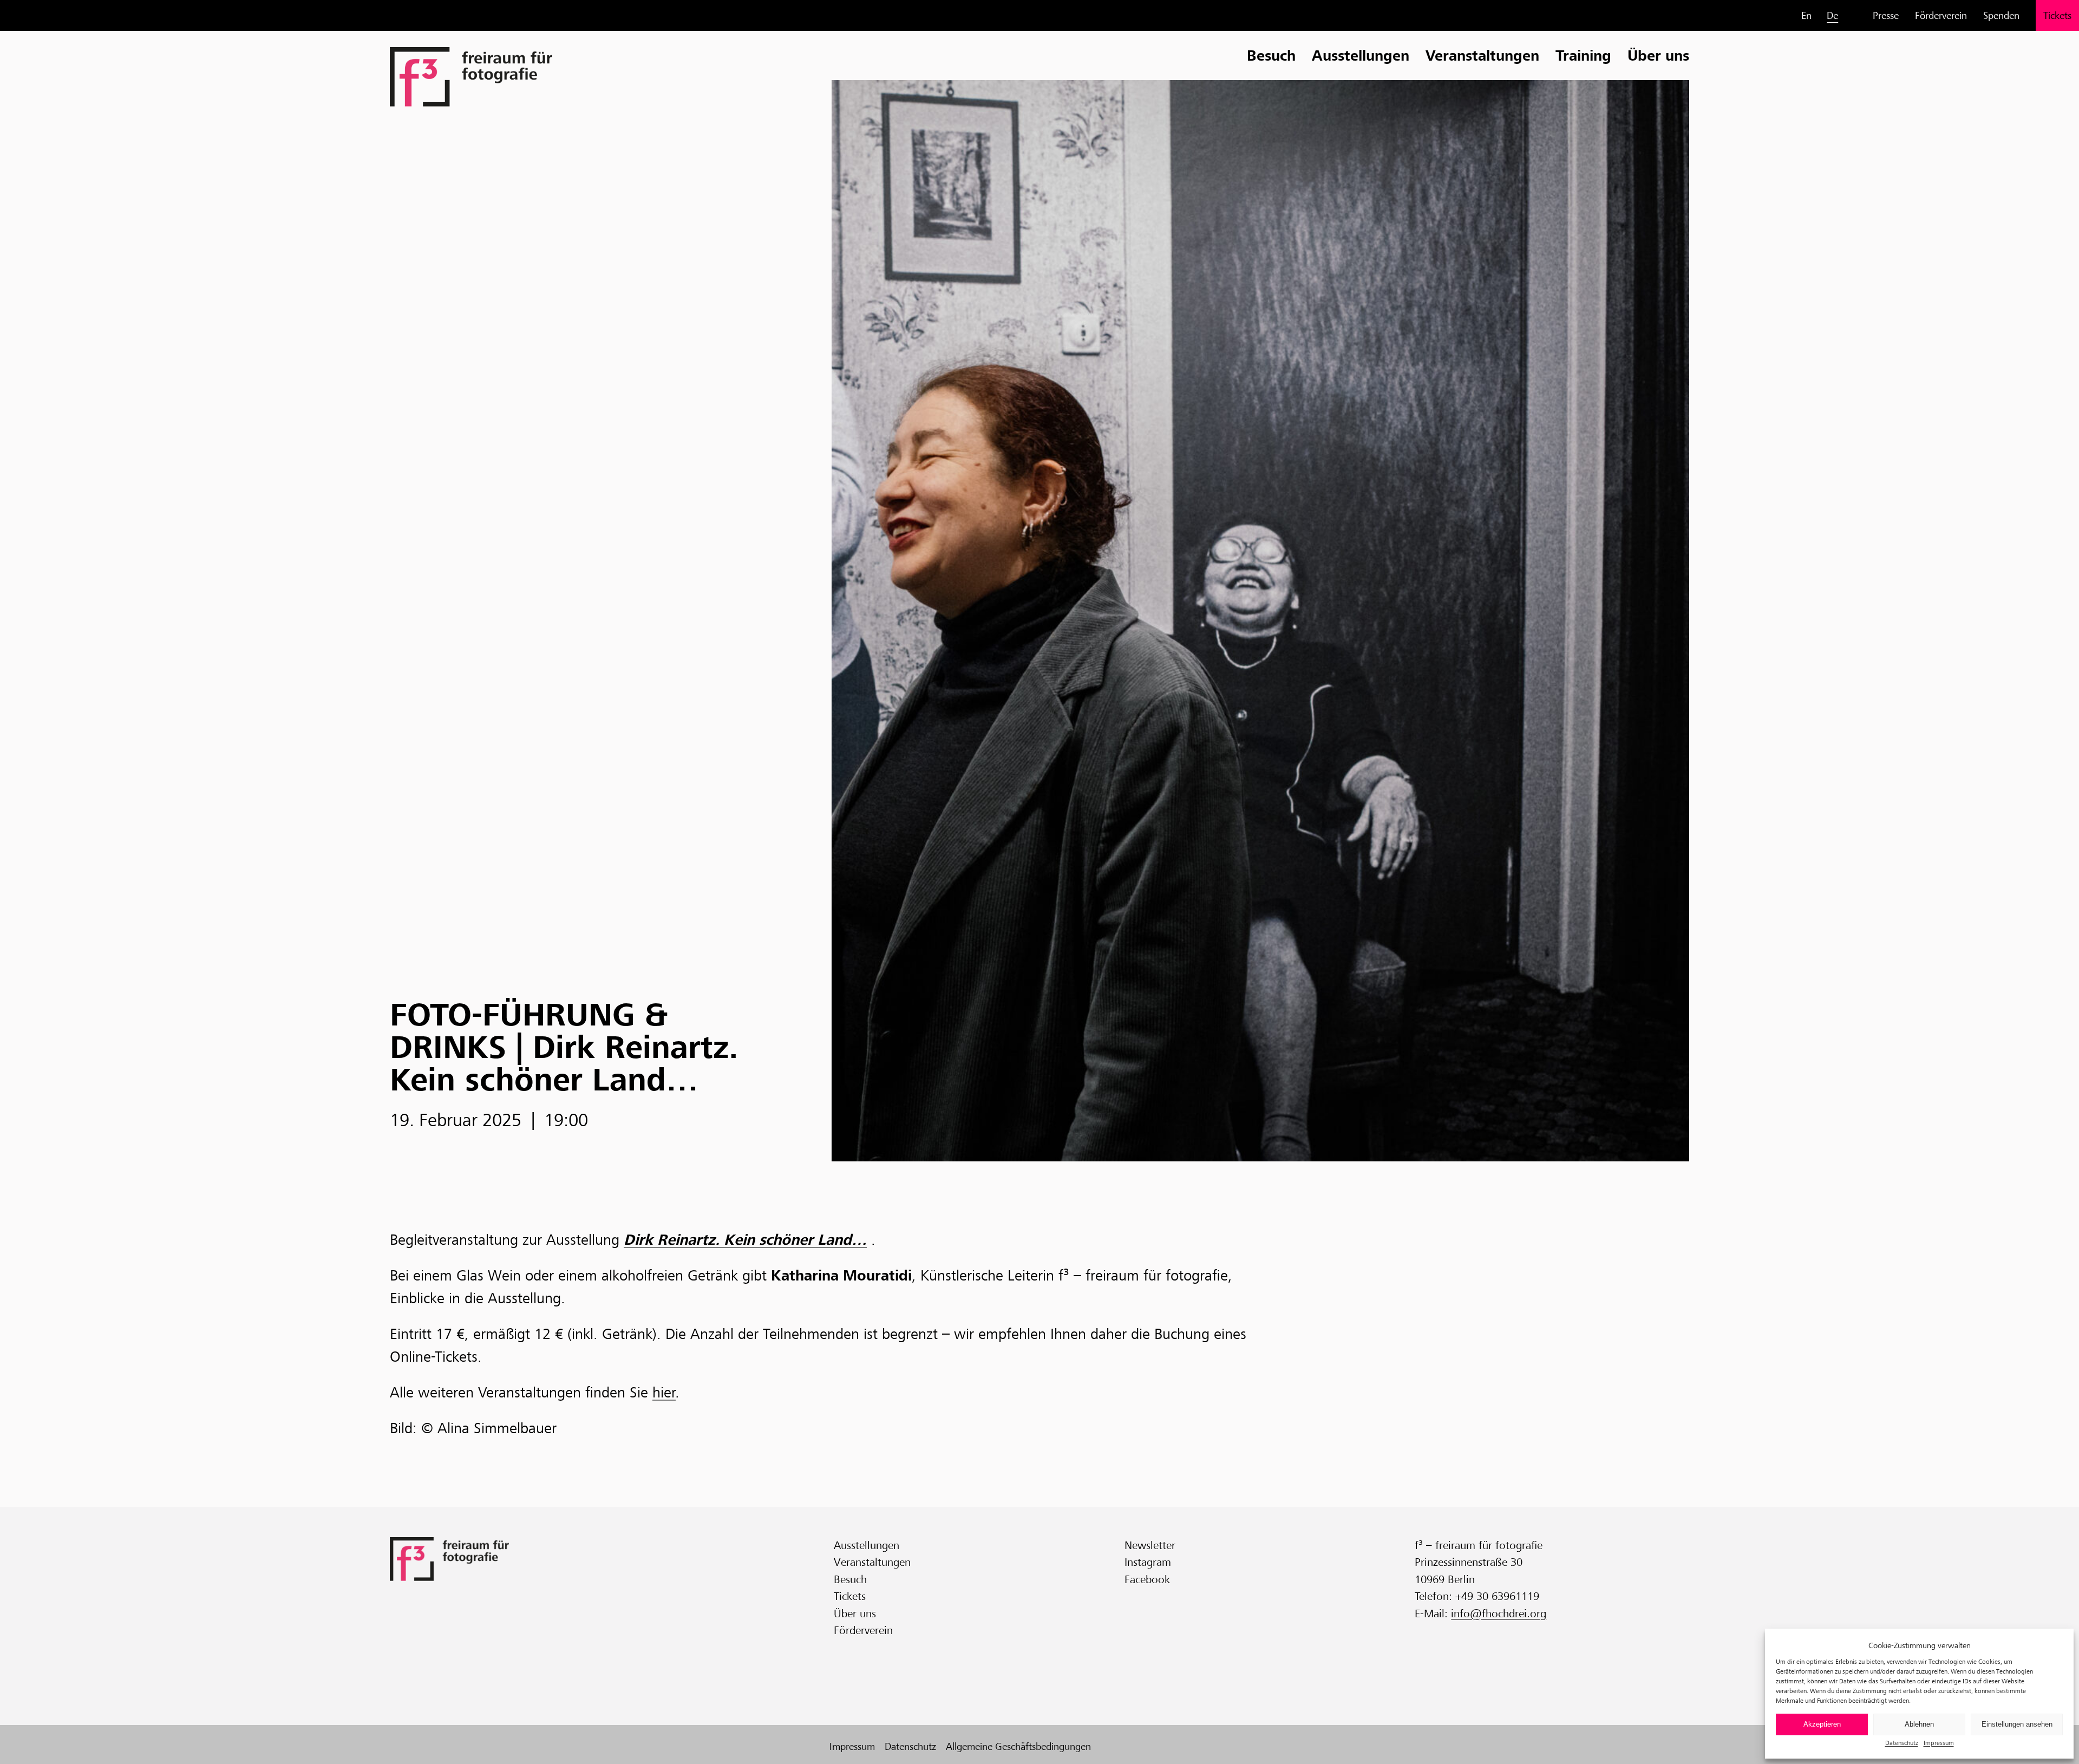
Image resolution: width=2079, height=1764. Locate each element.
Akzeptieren (1822, 1724)
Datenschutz (1902, 1743)
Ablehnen (1919, 1724)
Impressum (1939, 1743)
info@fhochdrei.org (1499, 1613)
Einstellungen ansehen (2017, 1724)
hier (664, 1393)
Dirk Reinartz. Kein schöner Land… (745, 1240)
